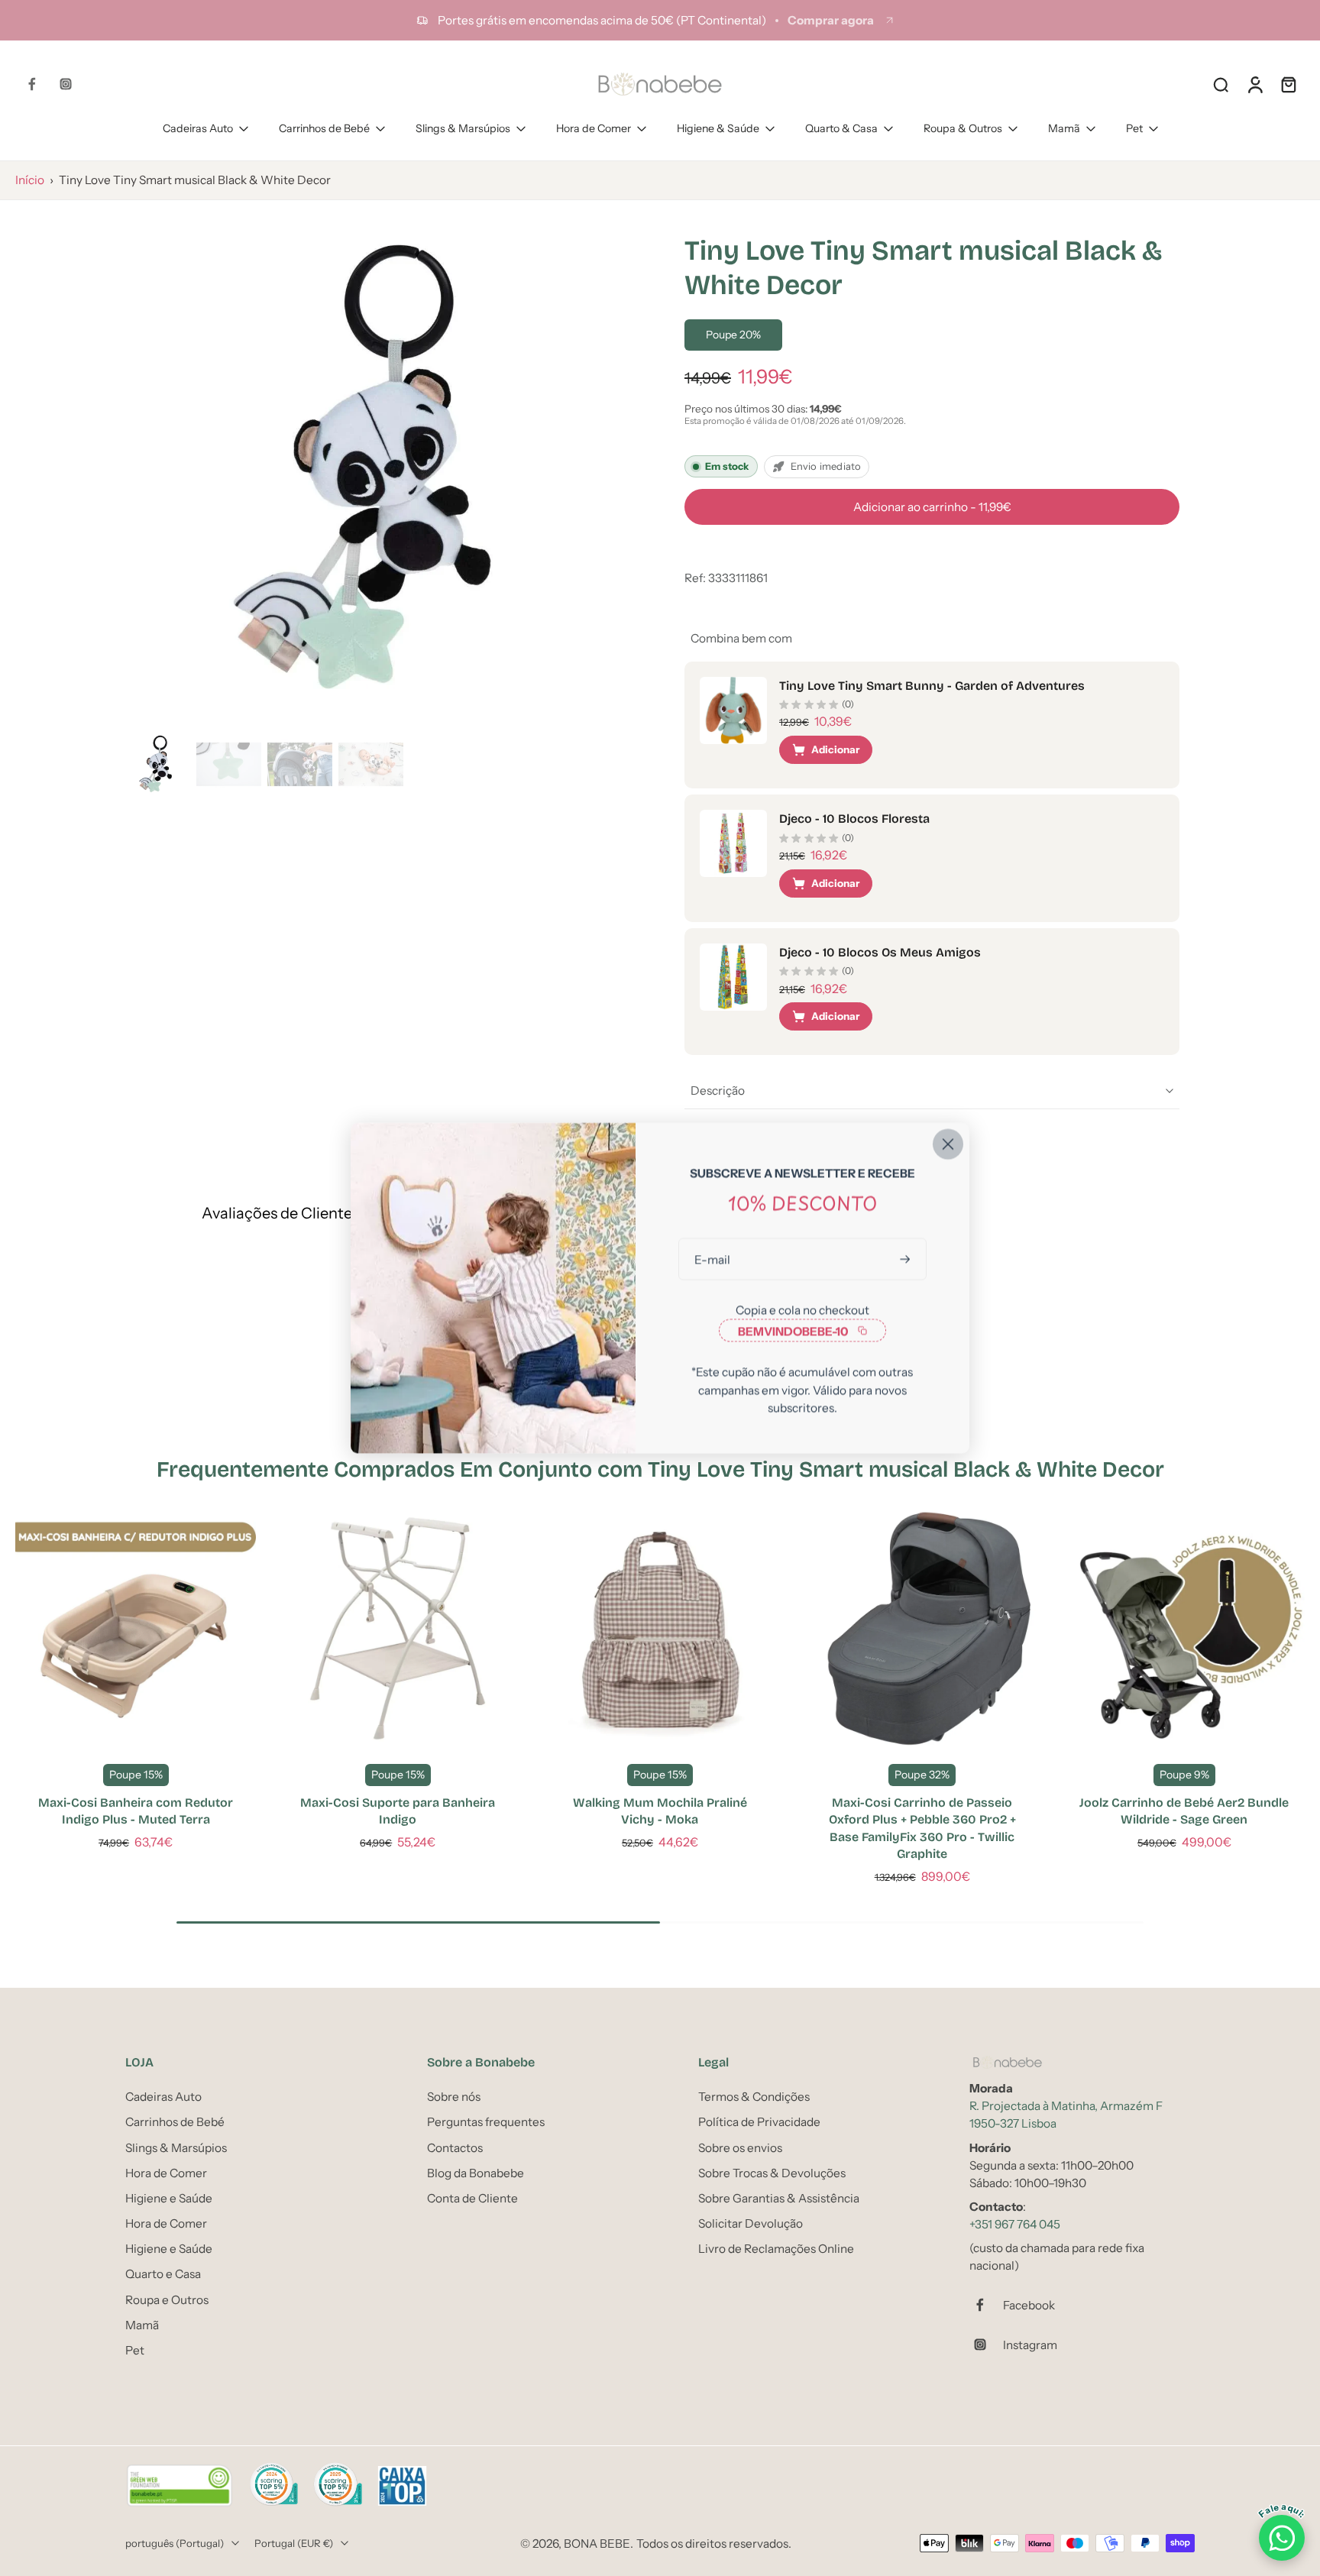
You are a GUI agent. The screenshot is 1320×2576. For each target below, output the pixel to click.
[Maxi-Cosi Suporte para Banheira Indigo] (398, 1628)
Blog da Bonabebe (476, 2172)
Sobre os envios (740, 2147)
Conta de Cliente (472, 2198)
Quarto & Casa (841, 128)
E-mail (712, 1259)
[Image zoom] (380, 471)
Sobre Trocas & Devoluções (772, 2172)
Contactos (455, 2147)
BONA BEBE (597, 2543)
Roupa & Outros (963, 128)
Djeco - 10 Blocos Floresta (854, 819)
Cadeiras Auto (198, 128)
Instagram (1030, 2344)
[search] (1221, 84)
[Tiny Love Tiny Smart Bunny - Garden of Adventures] (733, 710)
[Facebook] (32, 84)
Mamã (1064, 128)
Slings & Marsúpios (463, 128)
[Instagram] (66, 84)
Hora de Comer (594, 128)
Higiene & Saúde (718, 128)
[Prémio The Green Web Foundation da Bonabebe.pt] (180, 2486)
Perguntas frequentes (486, 2122)
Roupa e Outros (167, 2299)
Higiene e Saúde (169, 2198)
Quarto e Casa (163, 2274)
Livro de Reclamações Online (776, 2249)
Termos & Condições (754, 2097)
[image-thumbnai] (158, 764)
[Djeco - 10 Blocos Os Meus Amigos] (733, 977)
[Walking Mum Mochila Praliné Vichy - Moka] (660, 1628)
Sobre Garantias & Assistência (779, 2198)
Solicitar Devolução (751, 2223)
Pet (1134, 128)
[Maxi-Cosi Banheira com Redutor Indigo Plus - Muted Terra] (136, 1628)
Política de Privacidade (759, 2122)
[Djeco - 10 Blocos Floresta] (733, 843)
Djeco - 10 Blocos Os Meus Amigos (880, 952)
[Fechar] (948, 1144)
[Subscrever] (907, 1259)
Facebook (1029, 2304)
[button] (932, 507)
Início (30, 180)
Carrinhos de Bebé (324, 128)
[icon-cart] (1288, 84)
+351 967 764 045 (1015, 2224)
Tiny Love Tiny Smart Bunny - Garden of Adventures (932, 686)
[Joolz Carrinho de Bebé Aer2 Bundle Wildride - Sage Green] (1184, 1628)
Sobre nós (454, 2097)
